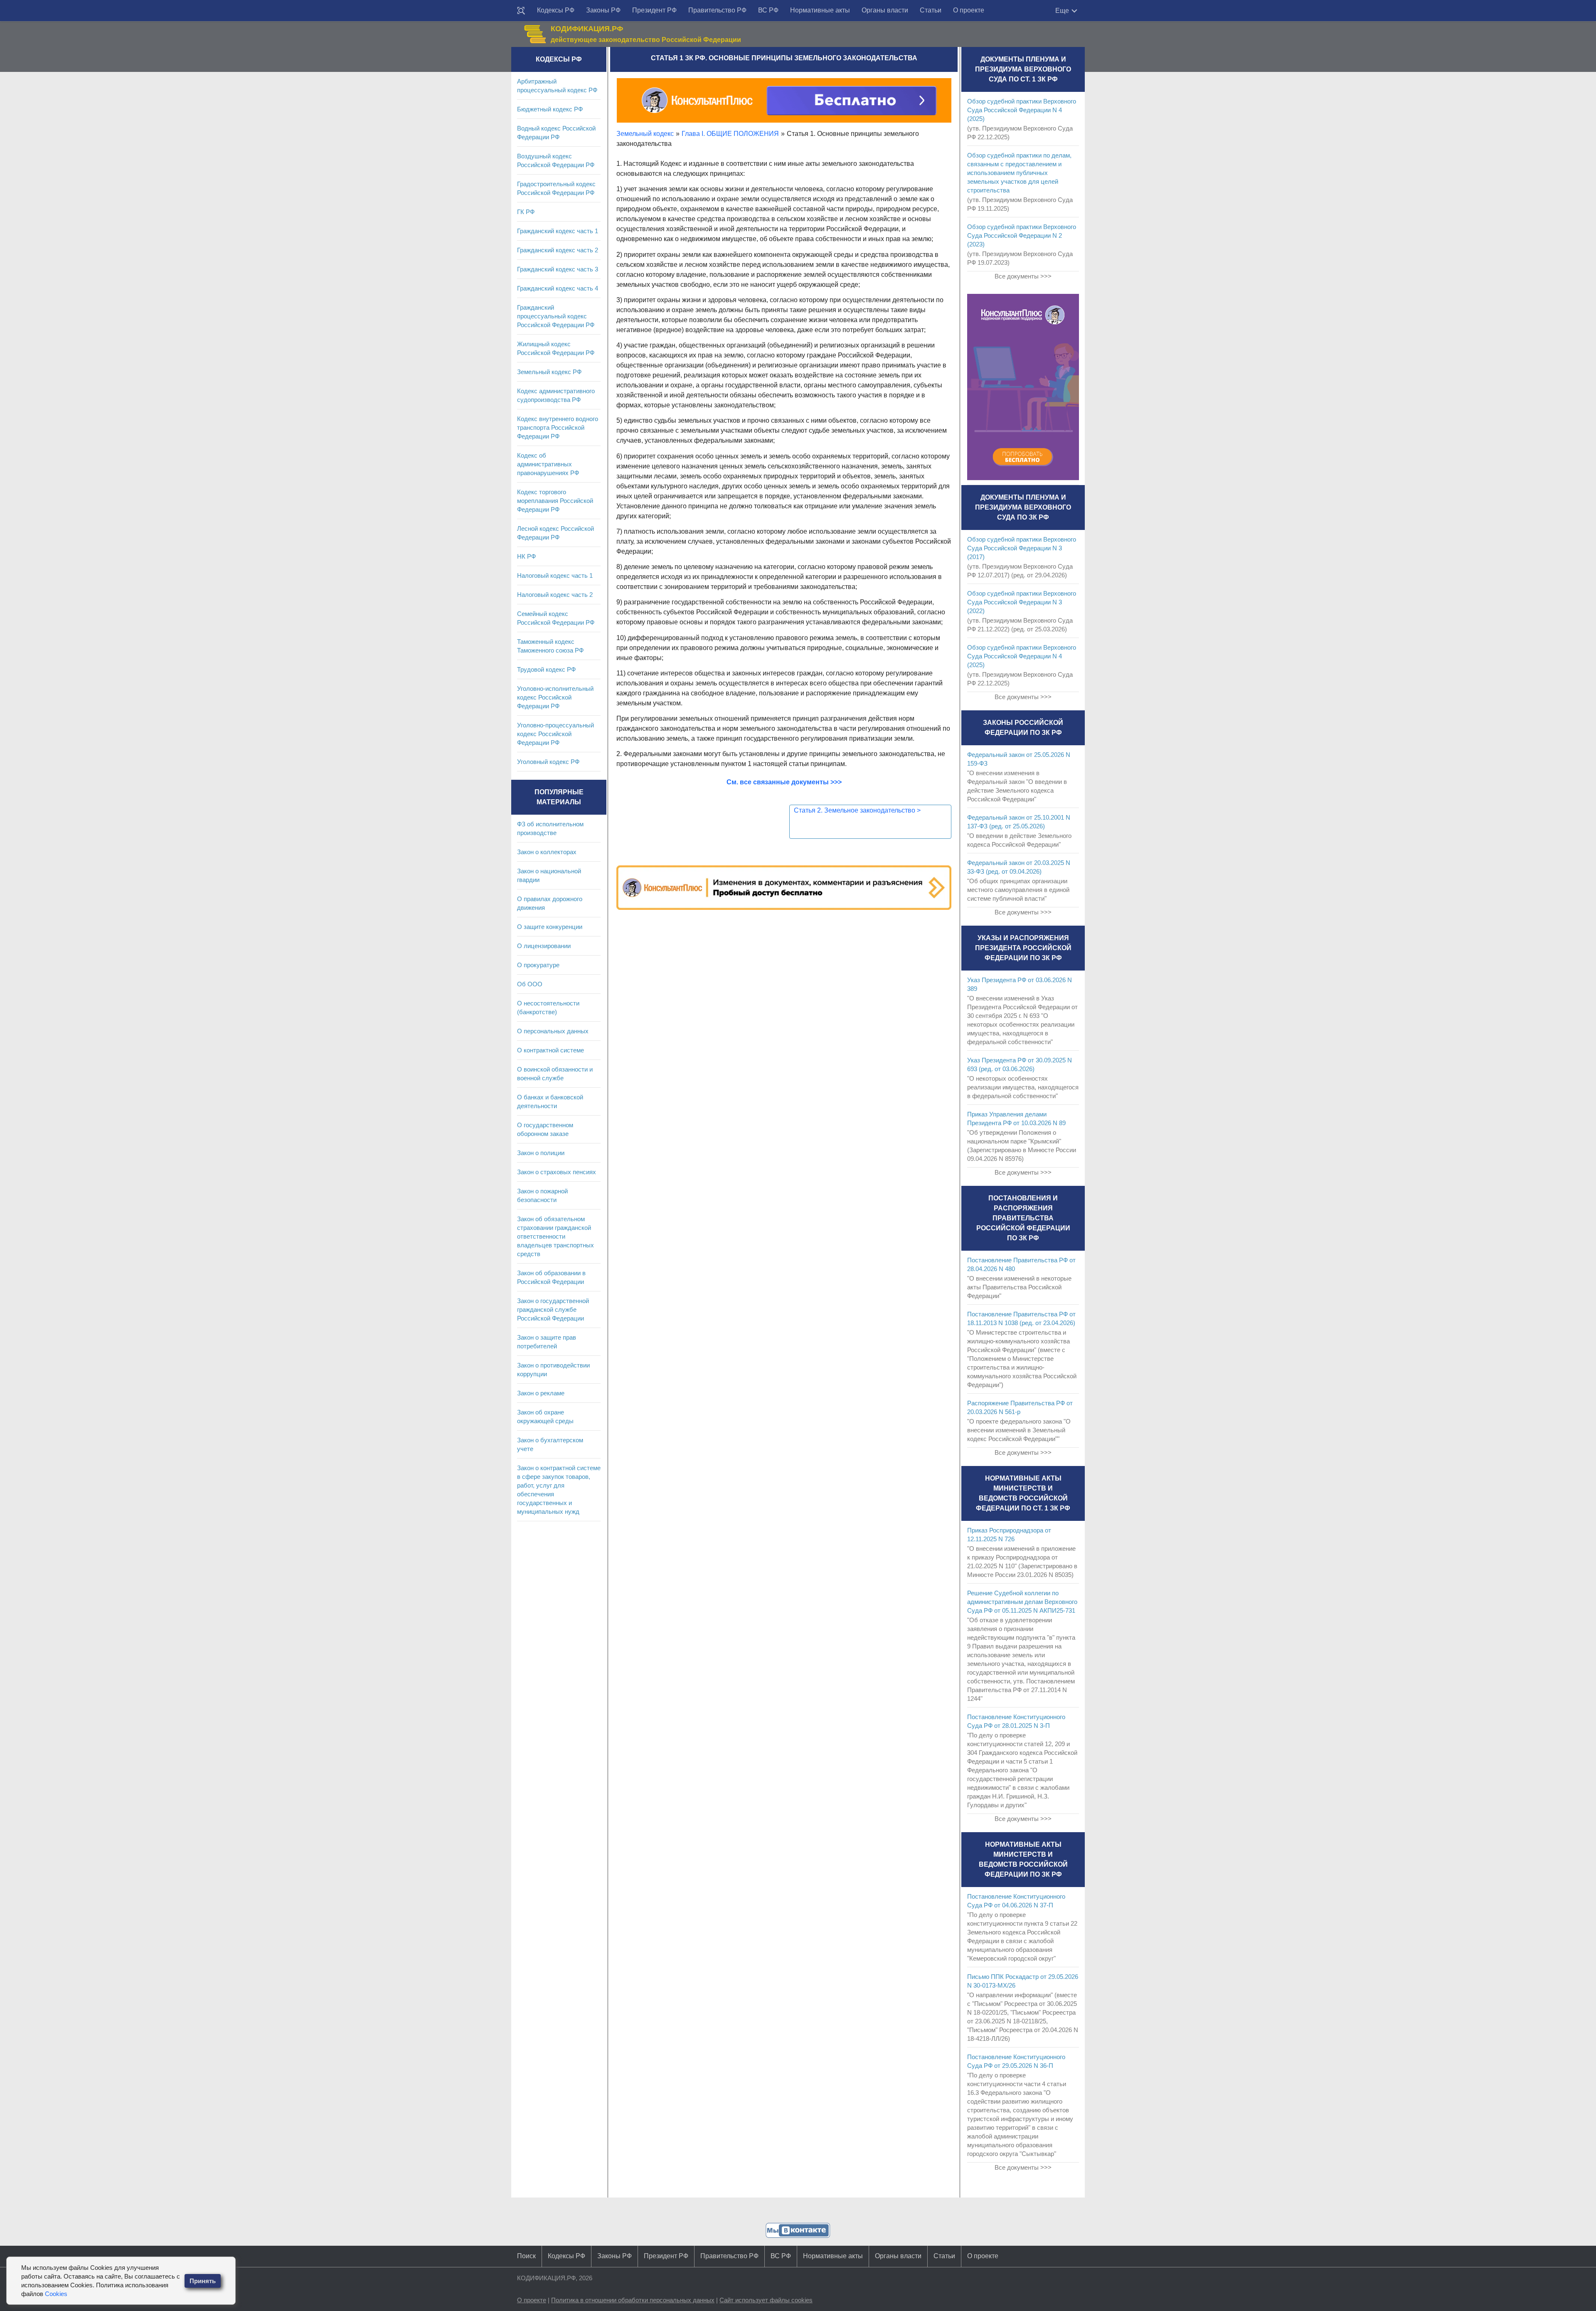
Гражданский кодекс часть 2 (558, 250)
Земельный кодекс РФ (549, 372)
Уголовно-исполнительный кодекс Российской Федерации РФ (555, 697)
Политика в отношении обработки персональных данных (633, 2300)
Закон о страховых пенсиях (557, 1172)
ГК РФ (526, 212)
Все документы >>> (1023, 276)
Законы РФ (603, 10)
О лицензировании (544, 946)
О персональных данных (553, 1031)
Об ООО (530, 984)
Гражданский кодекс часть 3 (558, 269)
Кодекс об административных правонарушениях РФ (548, 464)
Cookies (56, 2294)
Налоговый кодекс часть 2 (555, 595)
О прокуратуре (538, 965)
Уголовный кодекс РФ (548, 762)
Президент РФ (654, 10)
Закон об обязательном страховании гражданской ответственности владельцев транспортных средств (555, 1236)
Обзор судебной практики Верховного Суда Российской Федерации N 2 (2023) (1022, 235)
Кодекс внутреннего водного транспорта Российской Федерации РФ (558, 427)
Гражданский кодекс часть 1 (558, 231)
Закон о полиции (541, 1153)
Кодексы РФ (556, 10)
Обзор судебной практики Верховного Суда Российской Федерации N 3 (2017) (1022, 548)
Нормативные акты (820, 10)
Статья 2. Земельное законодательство (857, 810)
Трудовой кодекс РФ (546, 669)
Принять (203, 2281)
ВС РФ (768, 10)
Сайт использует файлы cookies (766, 2300)
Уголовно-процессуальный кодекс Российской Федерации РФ (555, 734)
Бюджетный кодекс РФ (550, 109)
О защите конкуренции (550, 927)
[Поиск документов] (521, 11)
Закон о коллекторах (547, 852)
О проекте (969, 10)
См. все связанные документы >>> (784, 782)
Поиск (526, 2256)
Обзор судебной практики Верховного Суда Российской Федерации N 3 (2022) (1022, 602)
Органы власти (885, 10)
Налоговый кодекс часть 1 (555, 575)
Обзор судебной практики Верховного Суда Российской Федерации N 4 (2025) (1022, 110)
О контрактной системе (550, 1050)
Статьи (931, 10)
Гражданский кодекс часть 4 (558, 288)
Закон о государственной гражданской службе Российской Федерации (553, 1309)
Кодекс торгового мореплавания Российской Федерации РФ (555, 501)
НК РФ (526, 556)
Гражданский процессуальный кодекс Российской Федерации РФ (556, 316)
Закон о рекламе (541, 1393)
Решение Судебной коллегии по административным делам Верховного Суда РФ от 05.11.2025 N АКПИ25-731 (1022, 1602)
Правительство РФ (717, 10)
